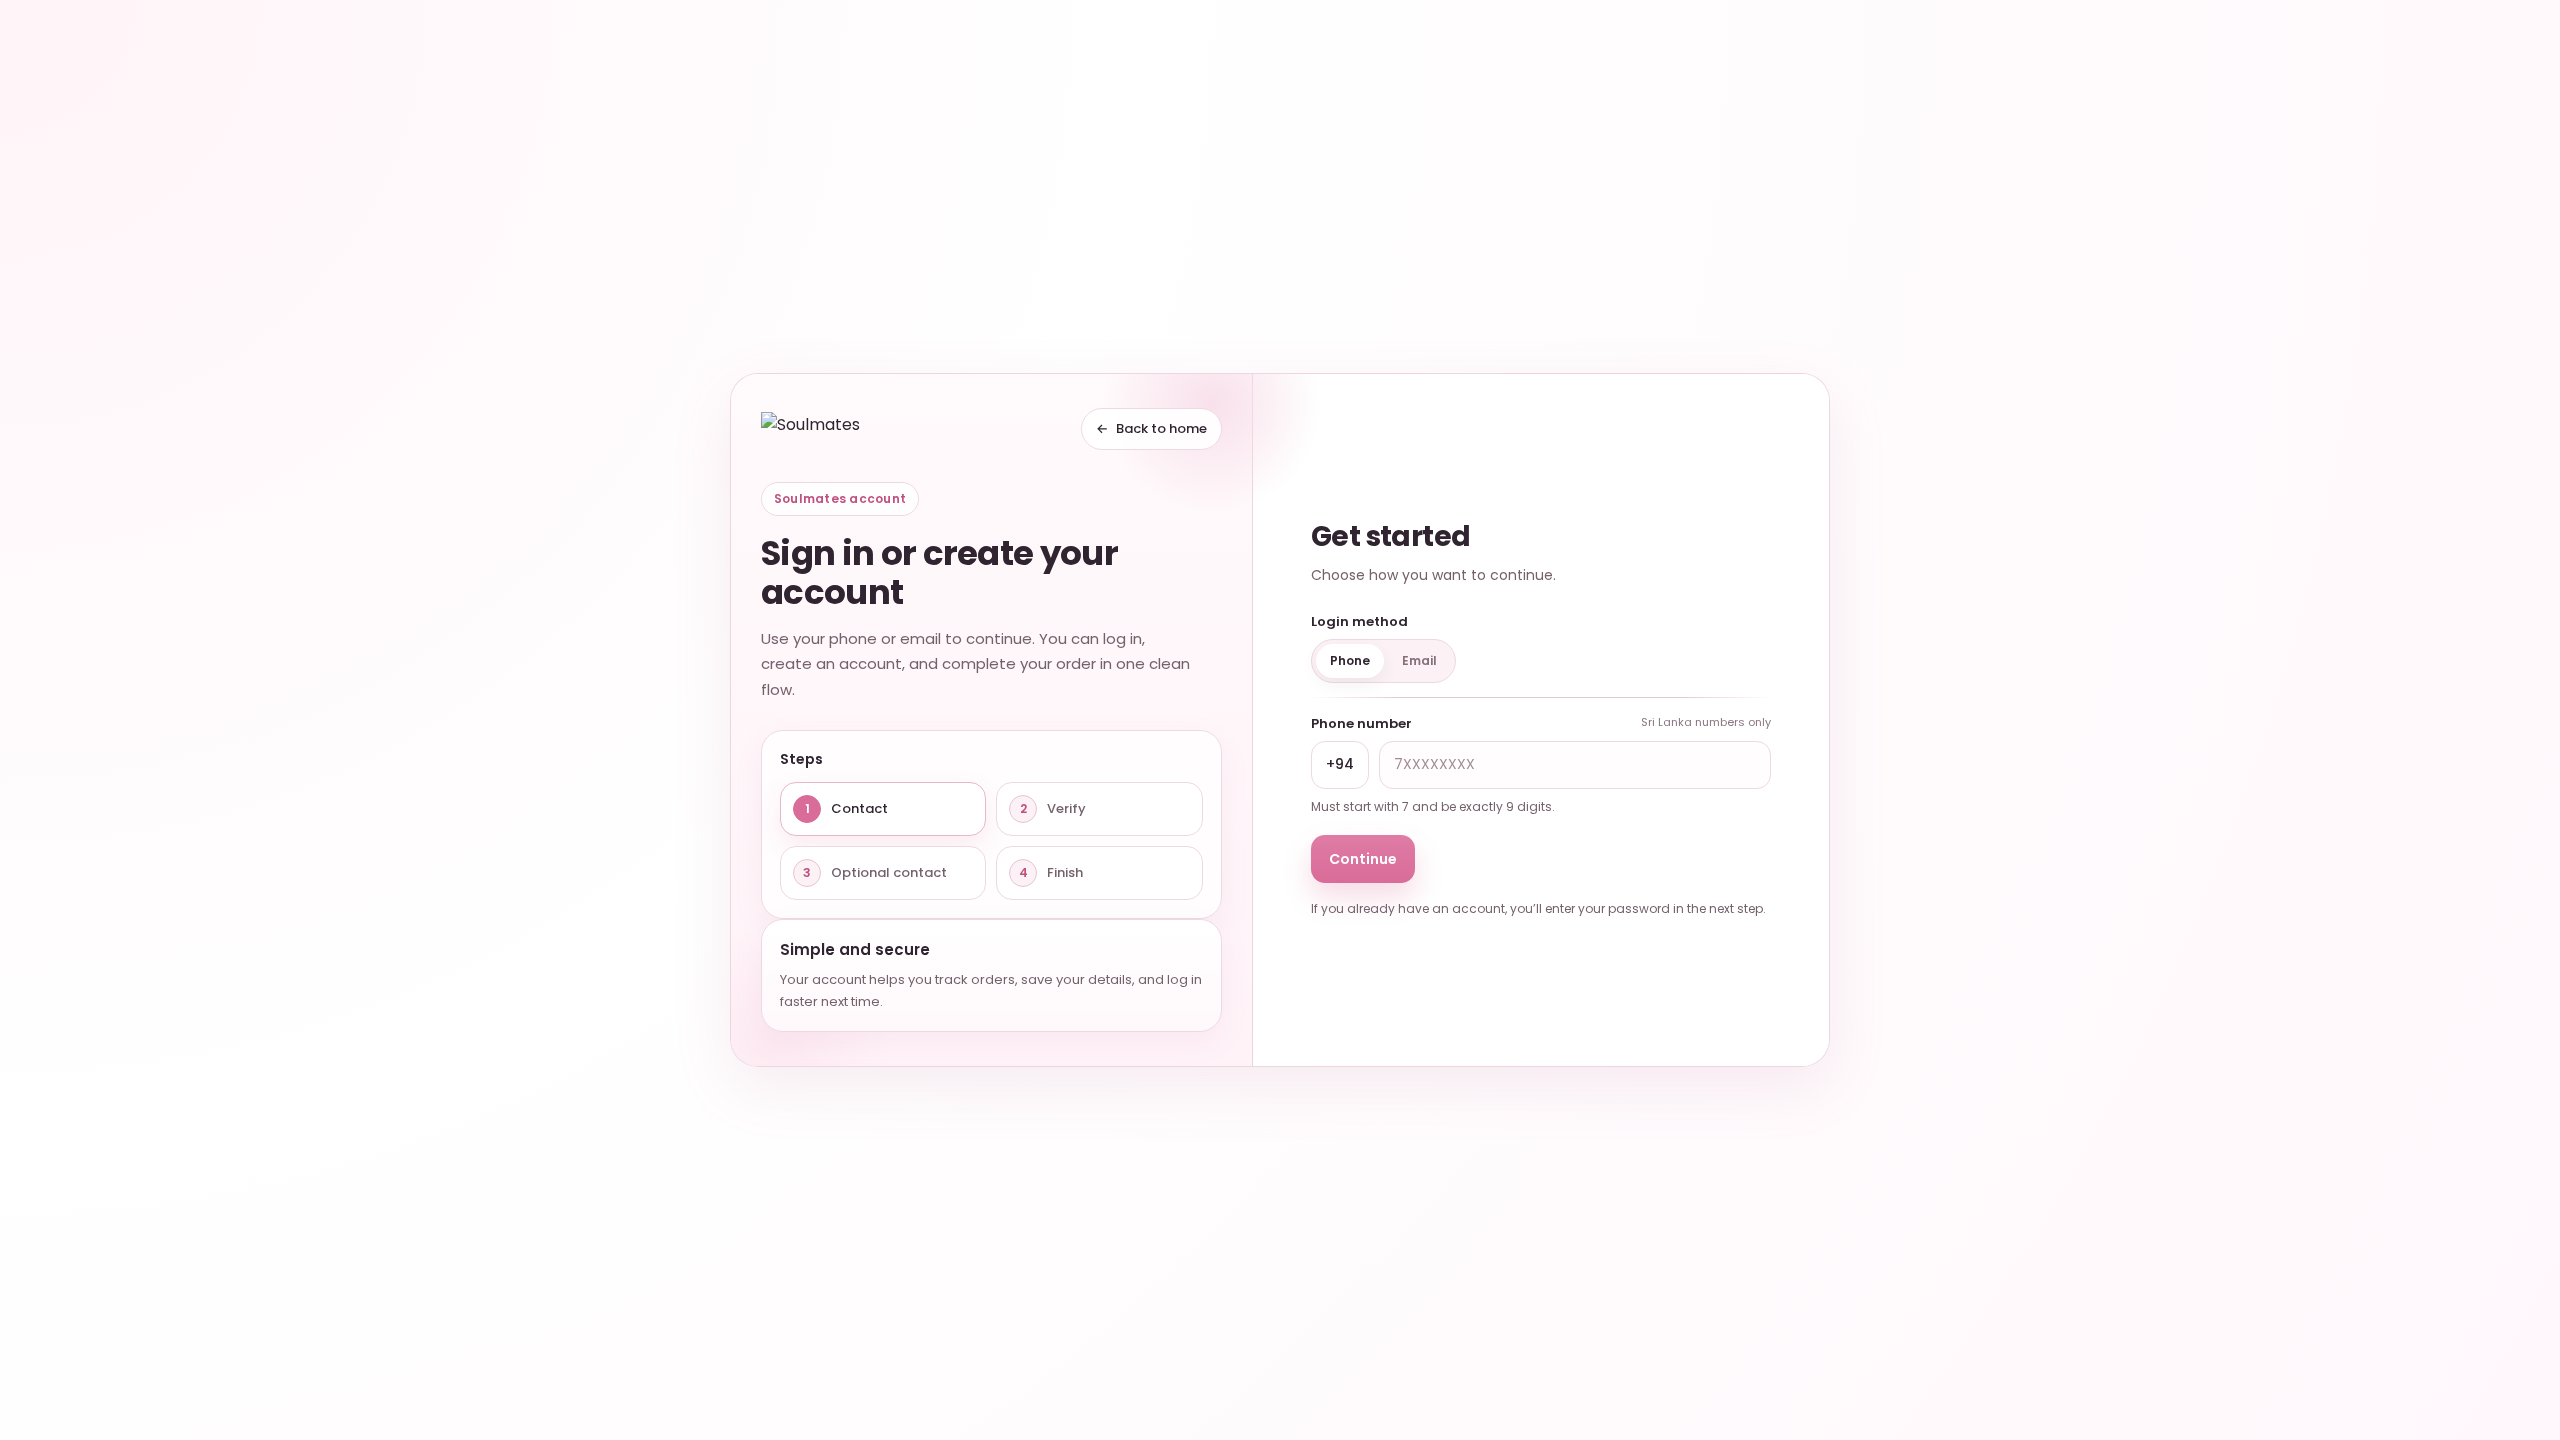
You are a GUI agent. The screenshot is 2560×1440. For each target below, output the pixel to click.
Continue (1363, 859)
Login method (1359, 621)
